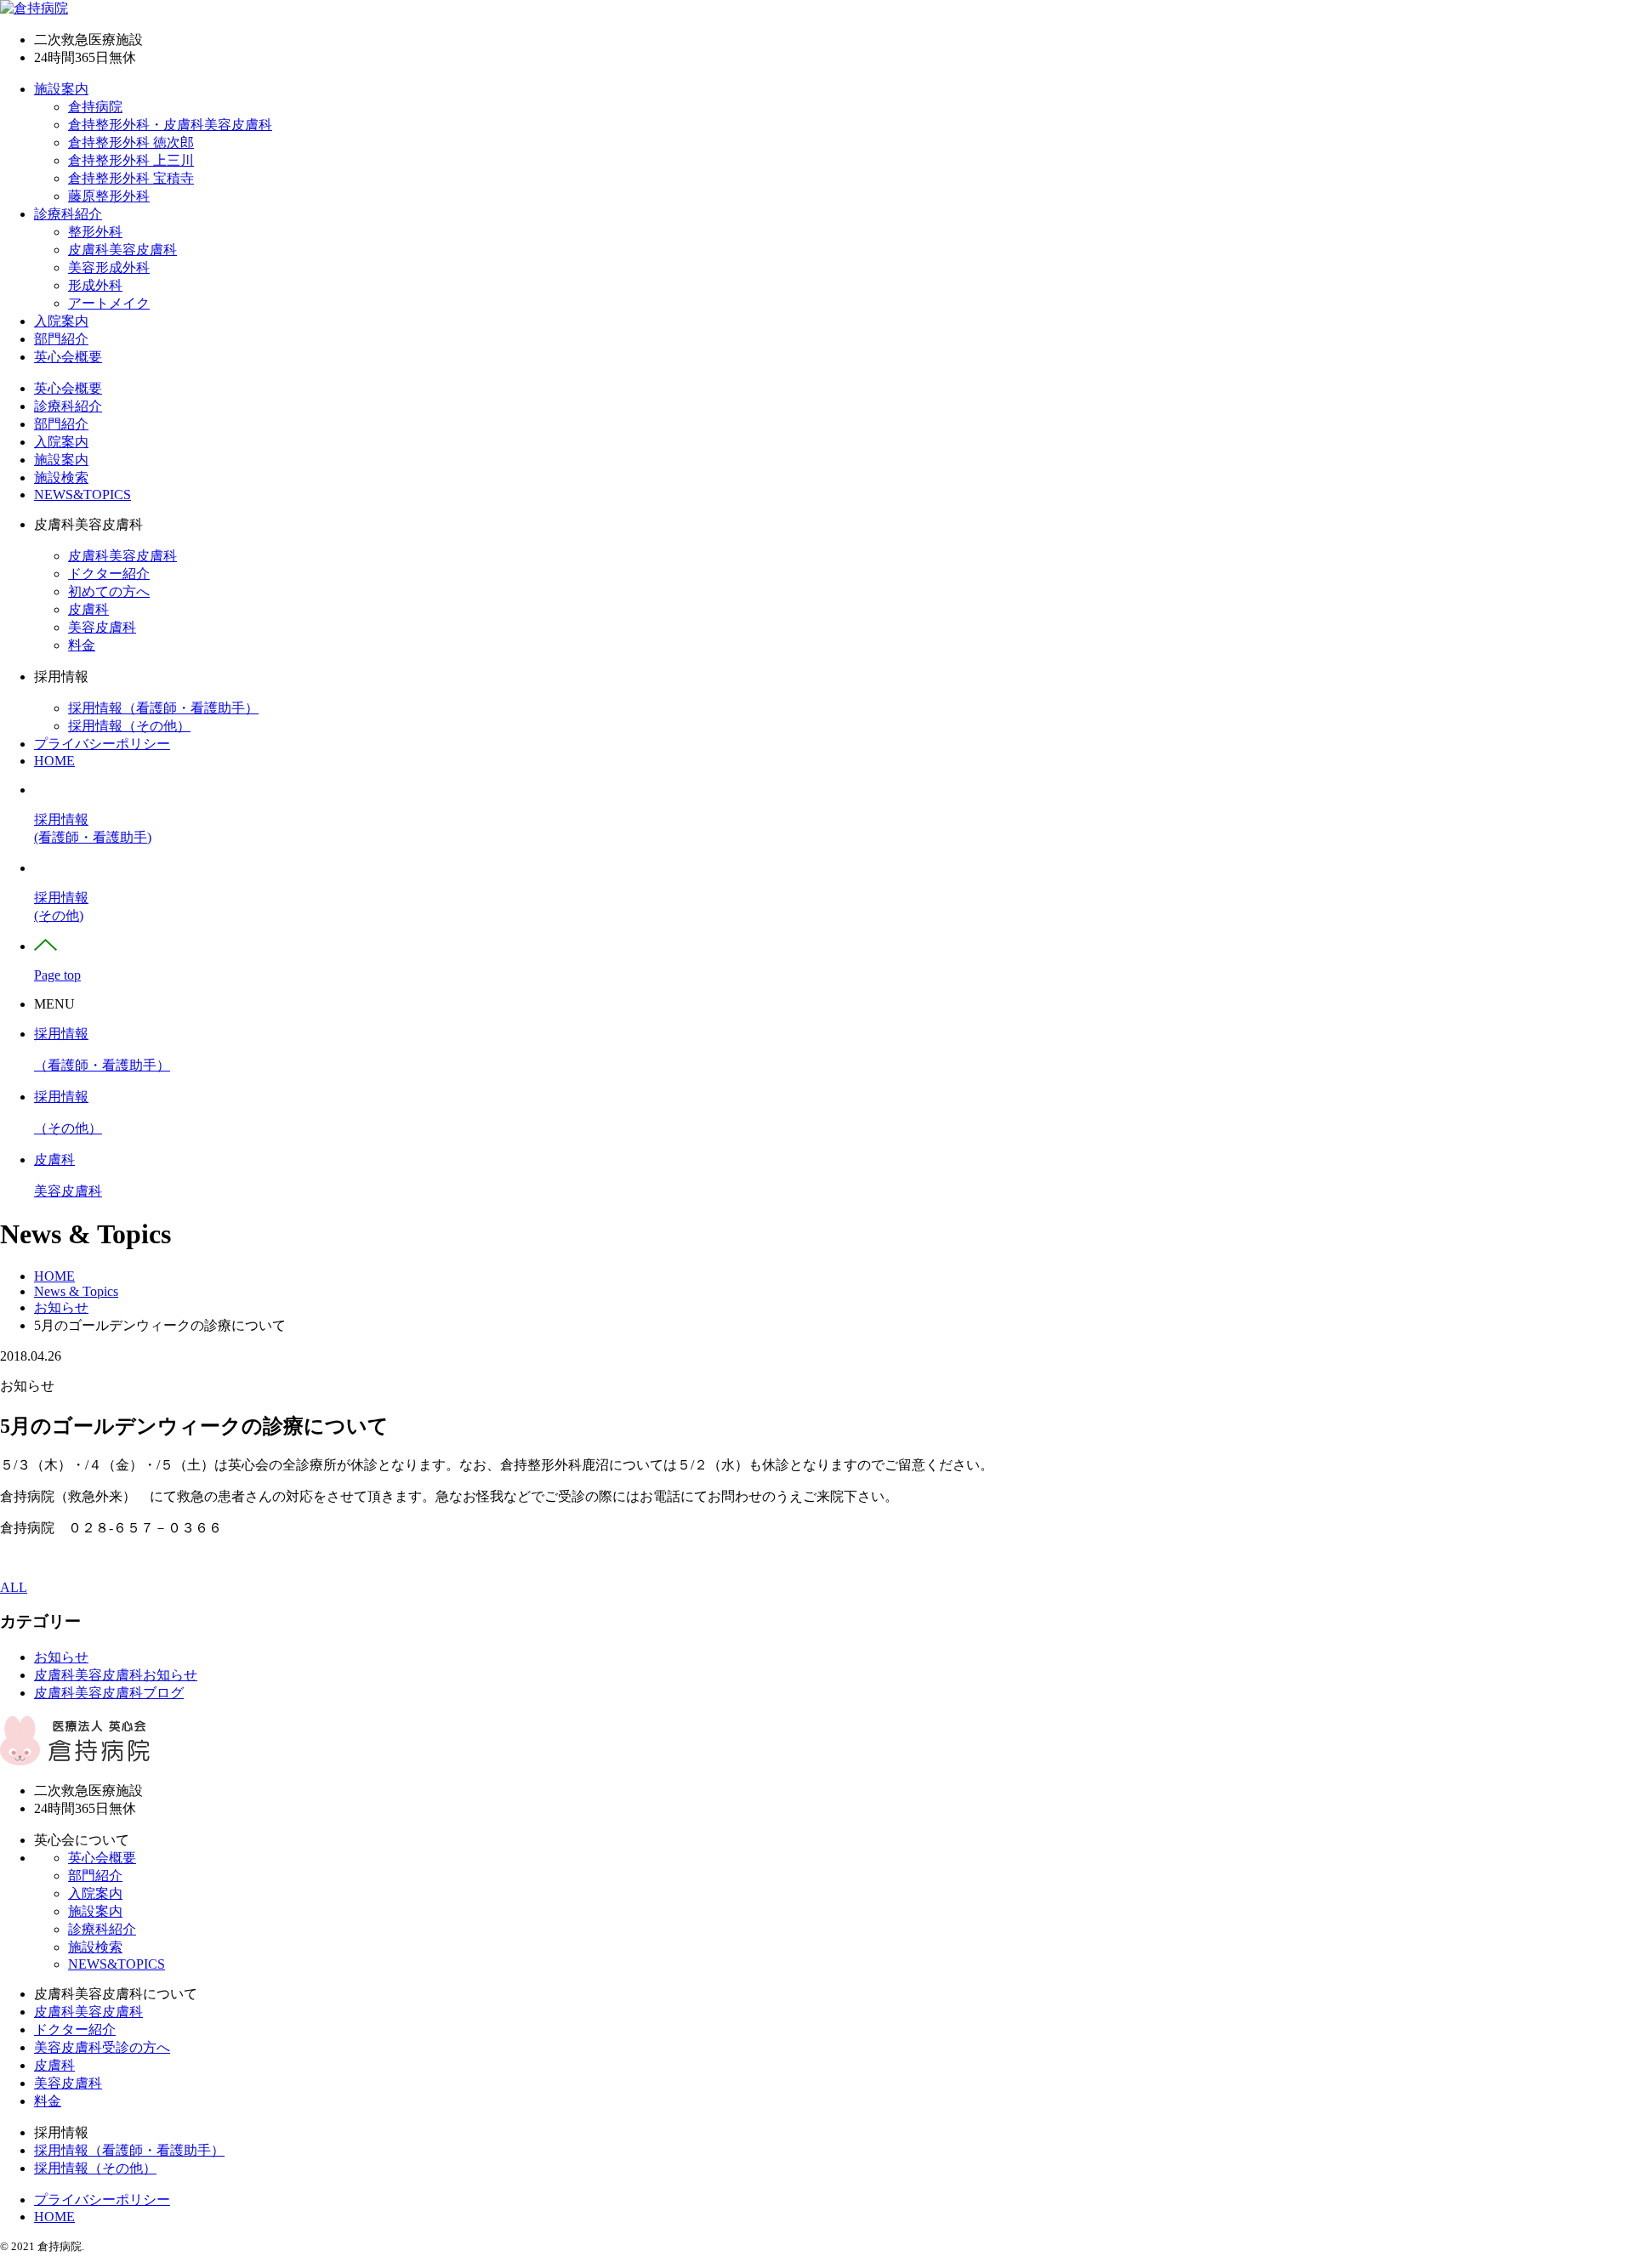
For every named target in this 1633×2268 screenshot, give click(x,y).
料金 (82, 645)
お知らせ (61, 1657)
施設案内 (61, 89)
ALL (14, 1587)
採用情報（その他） (129, 726)
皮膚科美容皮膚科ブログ (109, 1693)
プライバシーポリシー (102, 744)
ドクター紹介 (109, 574)
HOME (54, 761)
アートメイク (109, 303)
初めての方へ (109, 591)
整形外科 (95, 232)
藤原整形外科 (109, 196)
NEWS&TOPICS (83, 495)
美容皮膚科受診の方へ (102, 2047)
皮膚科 (88, 609)
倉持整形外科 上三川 (131, 160)
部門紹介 (61, 339)
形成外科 (95, 285)
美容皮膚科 (102, 627)
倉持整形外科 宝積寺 (131, 178)
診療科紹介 (68, 214)
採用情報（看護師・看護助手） (163, 708)
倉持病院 (95, 107)
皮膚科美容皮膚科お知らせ (116, 1675)
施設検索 (61, 477)
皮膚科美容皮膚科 (122, 250)
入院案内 (61, 321)
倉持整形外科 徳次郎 (131, 142)
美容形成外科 (109, 267)
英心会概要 (68, 357)
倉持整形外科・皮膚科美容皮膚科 (170, 125)
